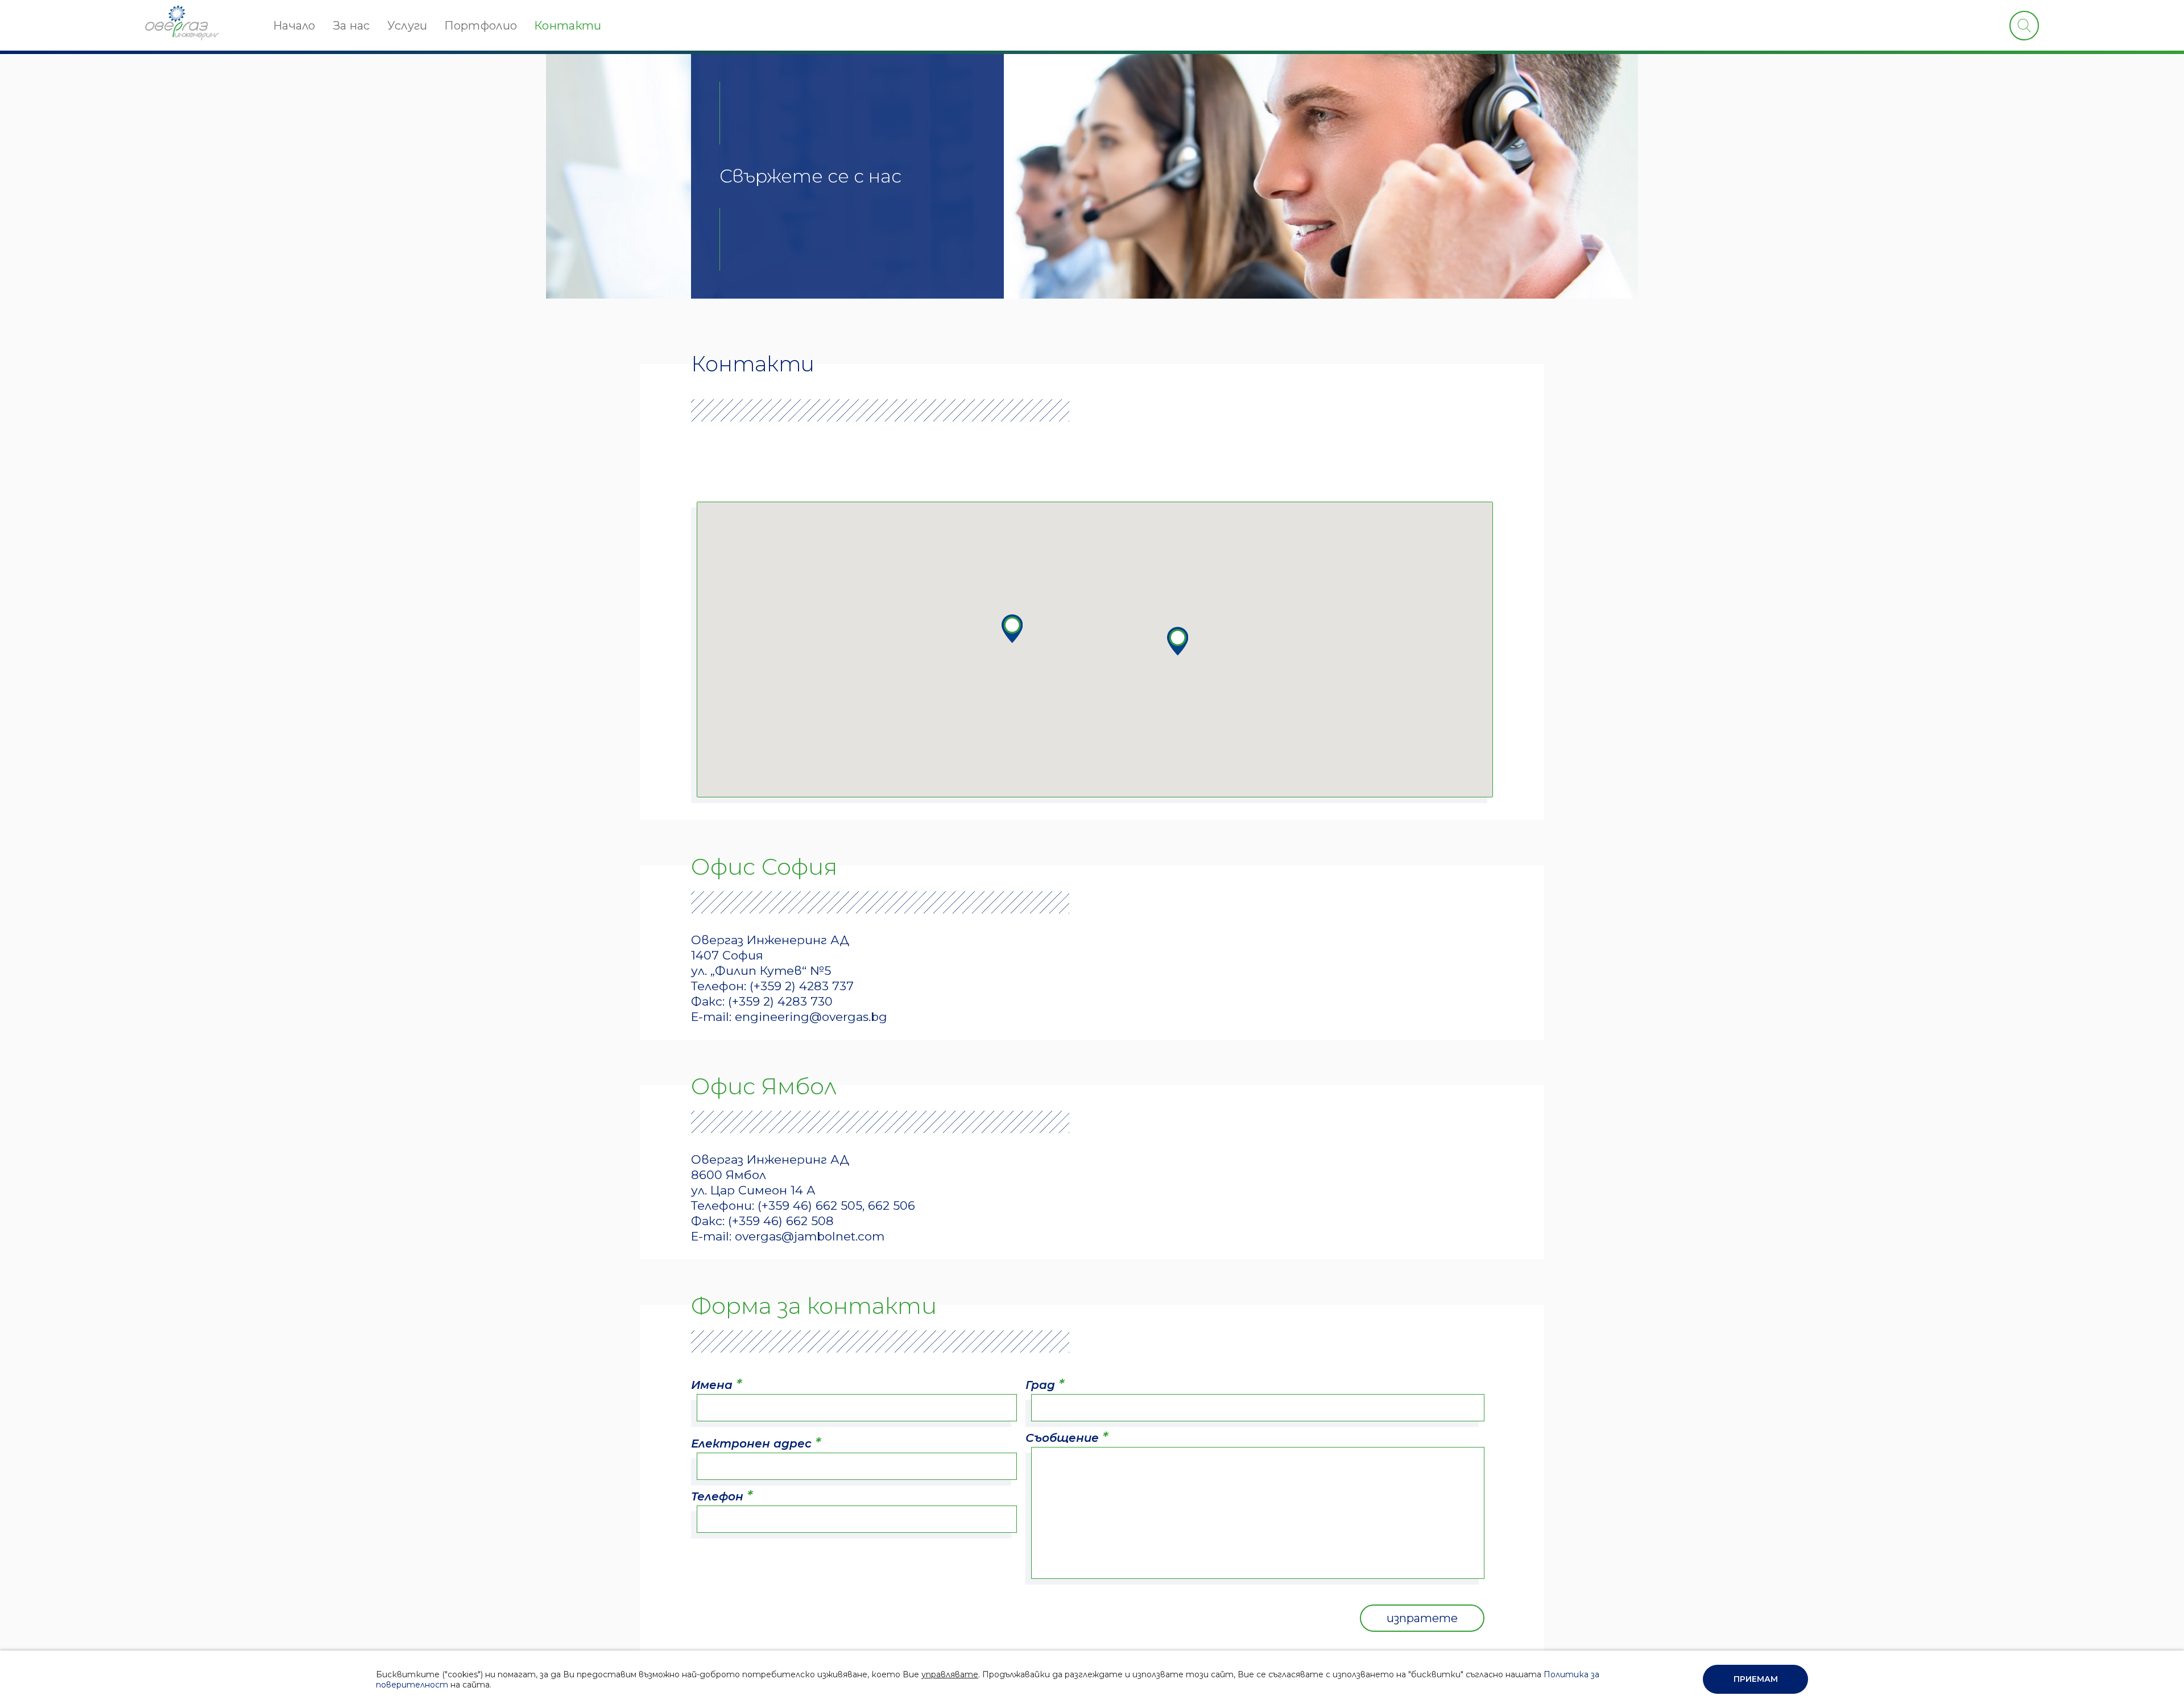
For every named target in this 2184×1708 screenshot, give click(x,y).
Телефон (722, 1496)
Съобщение (1067, 1437)
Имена (716, 1384)
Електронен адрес (756, 1443)
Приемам (1756, 1679)
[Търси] (2024, 26)
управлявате (950, 1674)
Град (1045, 1384)
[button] (1177, 641)
